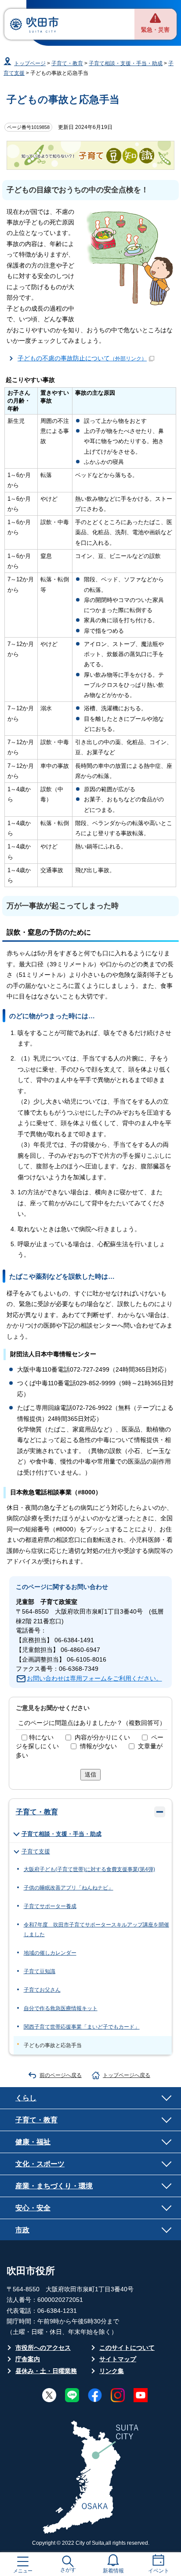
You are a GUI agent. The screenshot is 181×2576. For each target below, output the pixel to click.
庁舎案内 (28, 2359)
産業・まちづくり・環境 (54, 2186)
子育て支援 (36, 1851)
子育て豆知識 (40, 1971)
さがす (68, 2570)
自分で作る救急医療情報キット (61, 2008)
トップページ (30, 63)
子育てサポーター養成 (50, 1906)
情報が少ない (98, 1746)
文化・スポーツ (40, 2164)
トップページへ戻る (127, 2075)
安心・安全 (33, 2208)
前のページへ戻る (61, 2075)
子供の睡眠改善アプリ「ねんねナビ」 (69, 1888)
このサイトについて (127, 2348)
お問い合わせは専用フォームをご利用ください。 (94, 1679)
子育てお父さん (42, 1990)
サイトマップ (118, 2359)
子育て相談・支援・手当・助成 (126, 63)
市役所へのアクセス (43, 2348)
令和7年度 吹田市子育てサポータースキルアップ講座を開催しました (96, 1930)
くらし (26, 2098)
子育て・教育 (67, 63)
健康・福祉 (33, 2142)
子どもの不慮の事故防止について (82, 358)
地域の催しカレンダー (50, 1953)
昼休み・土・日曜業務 (46, 2371)
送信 (90, 1774)
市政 (22, 2230)
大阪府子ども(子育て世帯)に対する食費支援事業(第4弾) (89, 1869)
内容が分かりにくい (102, 1738)
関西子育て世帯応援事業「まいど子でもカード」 (82, 2027)
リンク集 (112, 2371)
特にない (41, 1738)
